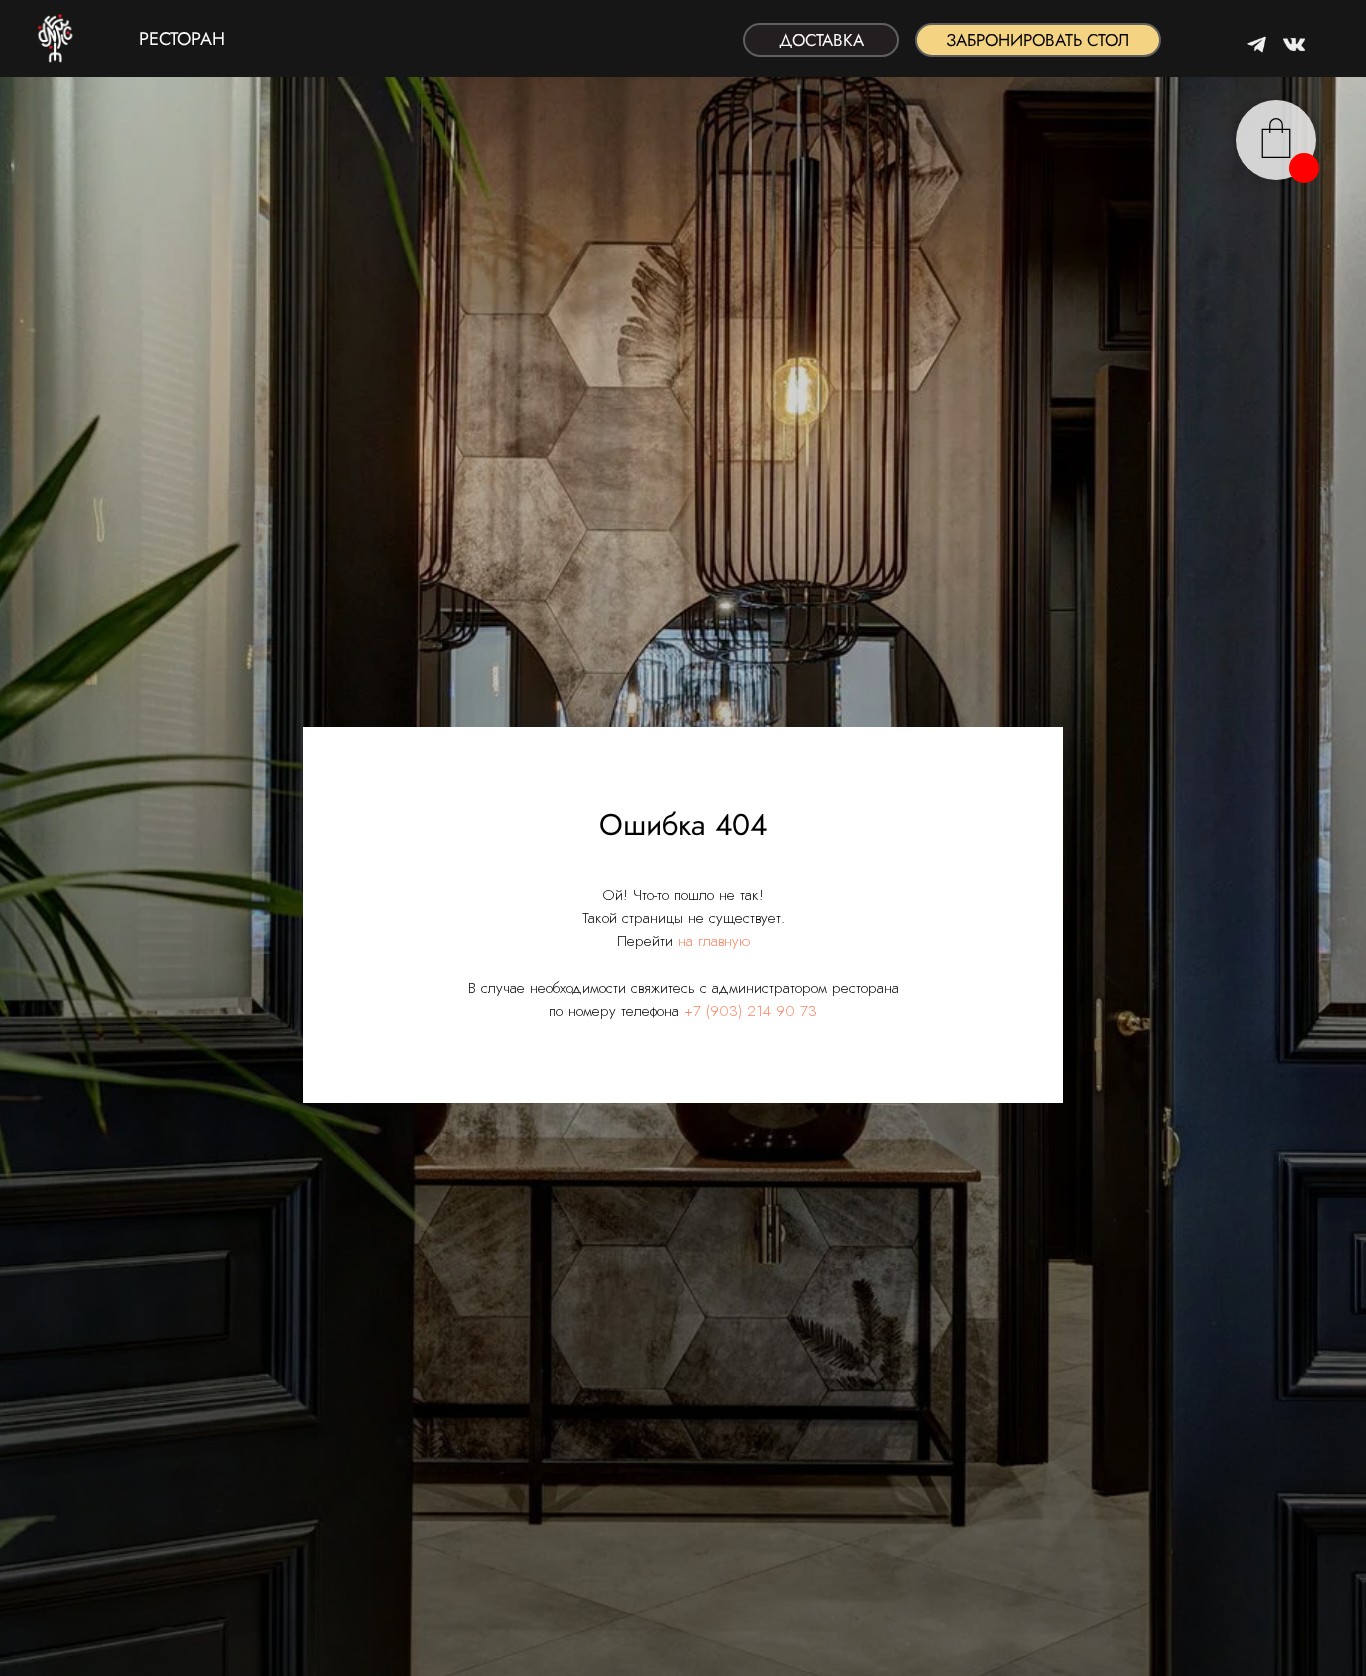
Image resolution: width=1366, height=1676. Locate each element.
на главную (714, 941)
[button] (1038, 40)
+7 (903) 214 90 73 (750, 1011)
